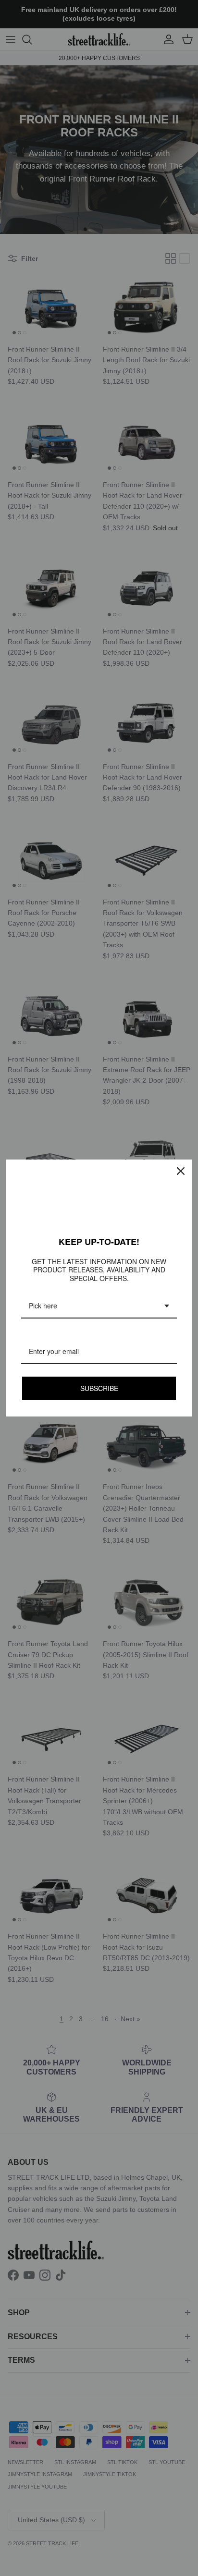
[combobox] (99, 1306)
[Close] (181, 1171)
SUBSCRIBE (99, 1388)
